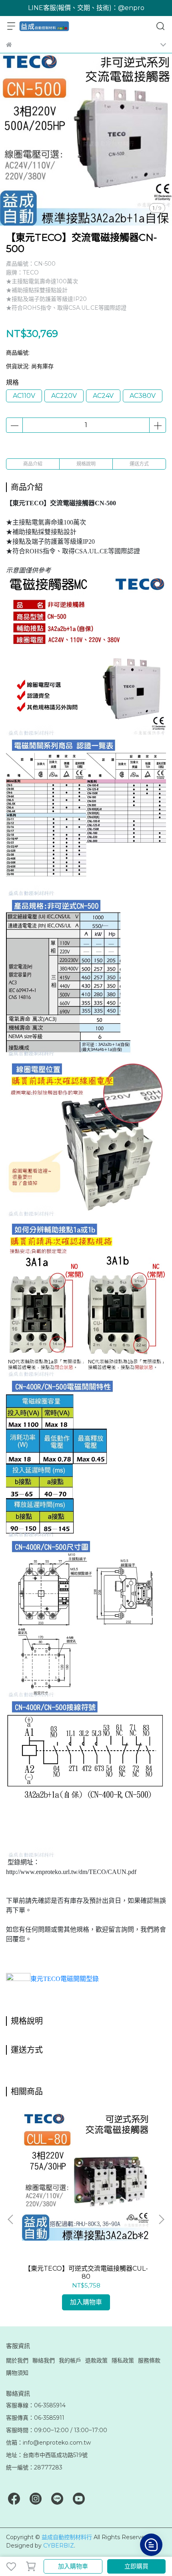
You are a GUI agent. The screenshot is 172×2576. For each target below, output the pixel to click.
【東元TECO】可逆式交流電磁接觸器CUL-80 (86, 2272)
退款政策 (96, 2360)
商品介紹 (33, 464)
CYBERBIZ (59, 2546)
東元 (65, 1979)
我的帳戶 (70, 2360)
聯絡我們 (44, 2360)
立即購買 (136, 2566)
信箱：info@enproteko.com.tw (48, 2443)
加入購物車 (73, 2566)
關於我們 (17, 2360)
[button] (161, 2219)
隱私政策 (123, 2360)
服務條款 (149, 2360)
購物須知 (17, 2373)
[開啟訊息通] (151, 2545)
